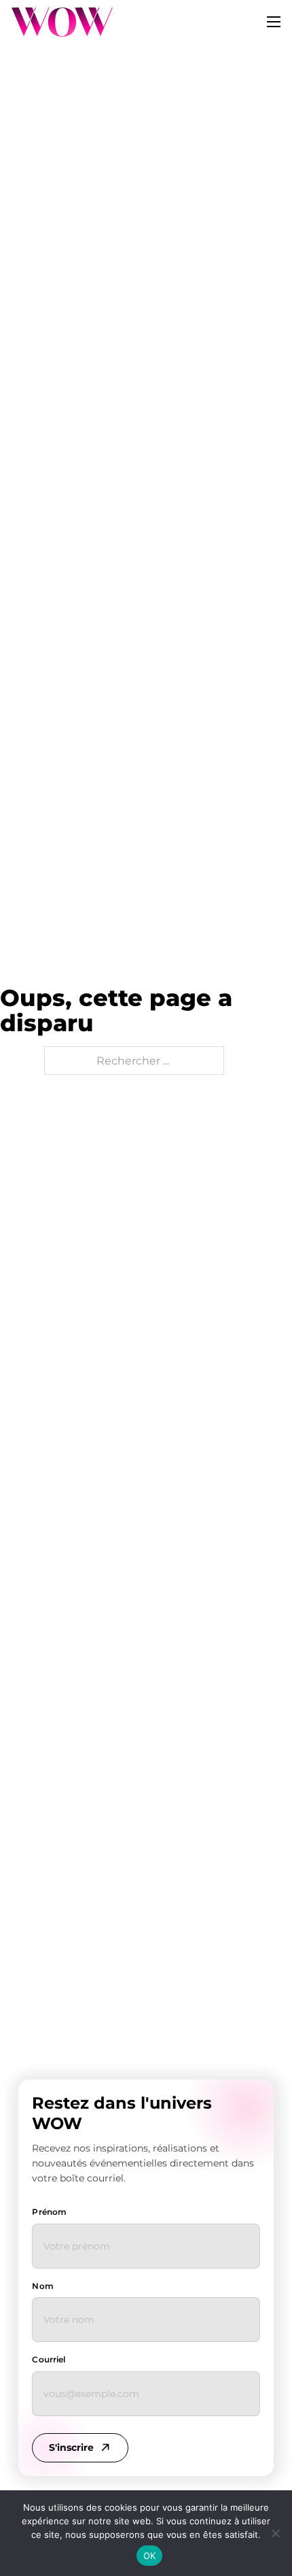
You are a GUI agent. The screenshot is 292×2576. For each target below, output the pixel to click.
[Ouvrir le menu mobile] (274, 22)
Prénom (49, 2212)
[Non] (275, 2533)
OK (150, 2556)
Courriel (49, 2359)
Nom (42, 2286)
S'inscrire (71, 2447)
